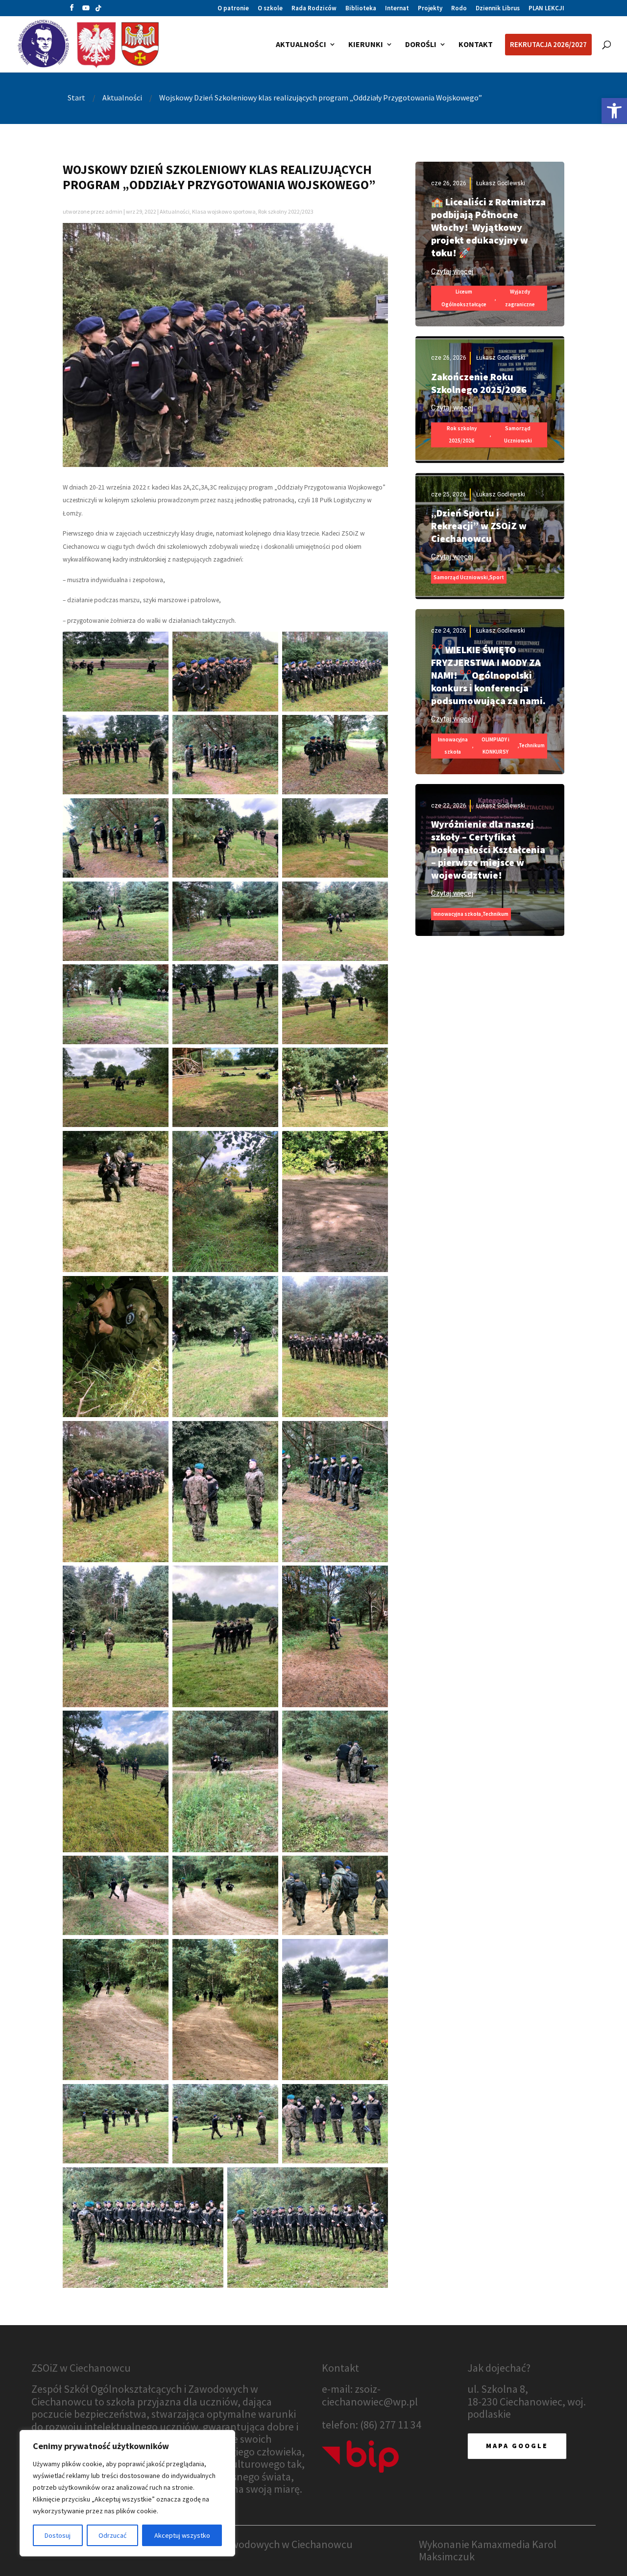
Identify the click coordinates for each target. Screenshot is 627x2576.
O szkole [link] (270, 9)
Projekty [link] (430, 9)
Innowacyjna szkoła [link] (453, 746)
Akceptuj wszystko (182, 2535)
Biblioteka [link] (361, 9)
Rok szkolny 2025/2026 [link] (462, 435)
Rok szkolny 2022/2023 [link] (286, 211)
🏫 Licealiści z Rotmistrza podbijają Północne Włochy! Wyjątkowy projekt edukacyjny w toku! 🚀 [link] (488, 227)
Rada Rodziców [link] (314, 9)
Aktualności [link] (175, 211)
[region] (127, 2493)
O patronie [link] (233, 9)
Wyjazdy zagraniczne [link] (520, 298)
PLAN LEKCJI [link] (546, 9)
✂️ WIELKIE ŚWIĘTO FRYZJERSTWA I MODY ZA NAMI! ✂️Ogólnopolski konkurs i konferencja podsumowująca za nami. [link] (488, 675)
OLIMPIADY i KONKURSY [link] (495, 746)
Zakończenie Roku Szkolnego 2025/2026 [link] (479, 383)
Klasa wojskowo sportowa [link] (224, 211)
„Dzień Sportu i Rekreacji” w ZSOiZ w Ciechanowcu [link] (479, 526)
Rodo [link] (459, 9)
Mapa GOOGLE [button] (517, 2446)
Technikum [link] (532, 745)
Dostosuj (58, 2535)
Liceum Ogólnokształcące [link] (464, 298)
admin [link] (114, 211)
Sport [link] (497, 577)
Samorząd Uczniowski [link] (518, 435)
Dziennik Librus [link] (498, 9)
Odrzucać (112, 2535)
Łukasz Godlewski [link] (501, 183)
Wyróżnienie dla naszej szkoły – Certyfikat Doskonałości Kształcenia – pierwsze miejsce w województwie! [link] (488, 849)
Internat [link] (397, 9)
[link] (614, 111)
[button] (72, 10)
